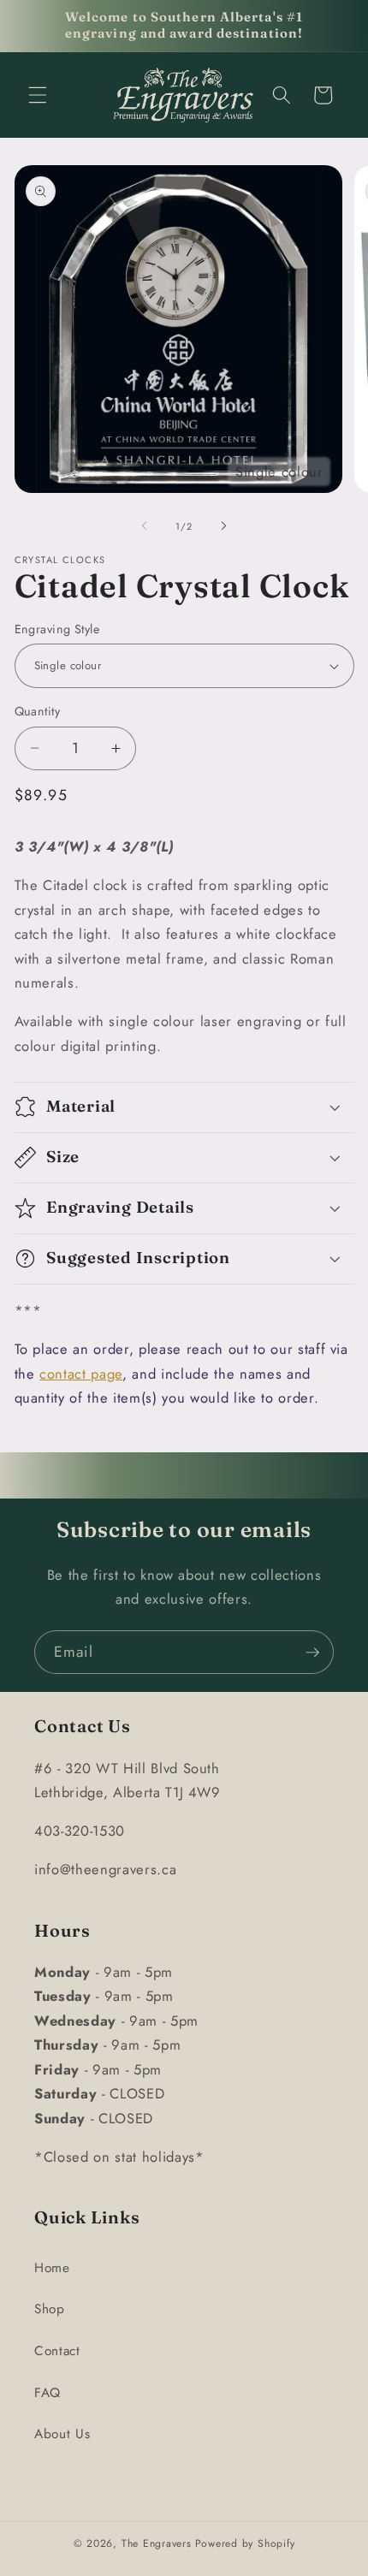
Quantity (38, 711)
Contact (57, 2351)
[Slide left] (145, 526)
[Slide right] (223, 526)
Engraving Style (57, 629)
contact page (81, 1374)
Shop (50, 2309)
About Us (62, 2434)
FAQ (47, 2393)
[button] (38, 95)
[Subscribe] (312, 1653)
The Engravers (157, 2543)
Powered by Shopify (245, 2543)
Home (52, 2268)
